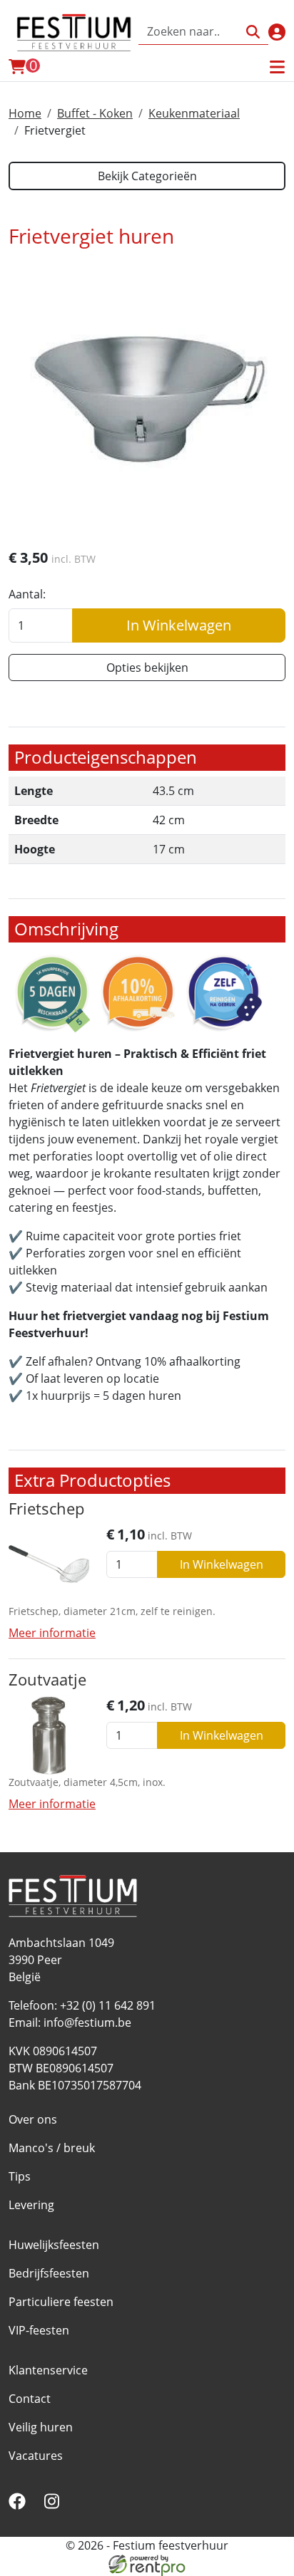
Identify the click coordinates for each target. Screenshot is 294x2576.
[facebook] (20, 2505)
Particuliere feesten (61, 2302)
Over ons (33, 2119)
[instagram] (54, 2505)
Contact (30, 2399)
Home (25, 113)
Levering (31, 2205)
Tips (20, 2176)
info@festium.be (87, 2022)
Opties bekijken (147, 668)
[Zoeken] (253, 32)
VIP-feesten (39, 2330)
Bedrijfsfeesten (49, 2273)
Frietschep (46, 1508)
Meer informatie (52, 1633)
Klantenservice (48, 2370)
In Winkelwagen (179, 625)
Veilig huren (41, 2427)
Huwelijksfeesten (54, 2245)
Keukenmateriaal (194, 113)
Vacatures (36, 2456)
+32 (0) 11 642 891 (108, 2005)
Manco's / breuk (52, 2148)
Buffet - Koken (95, 113)
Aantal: (27, 594)
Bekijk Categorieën (147, 176)
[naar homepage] (73, 32)
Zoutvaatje (47, 1679)
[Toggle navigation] (277, 67)
